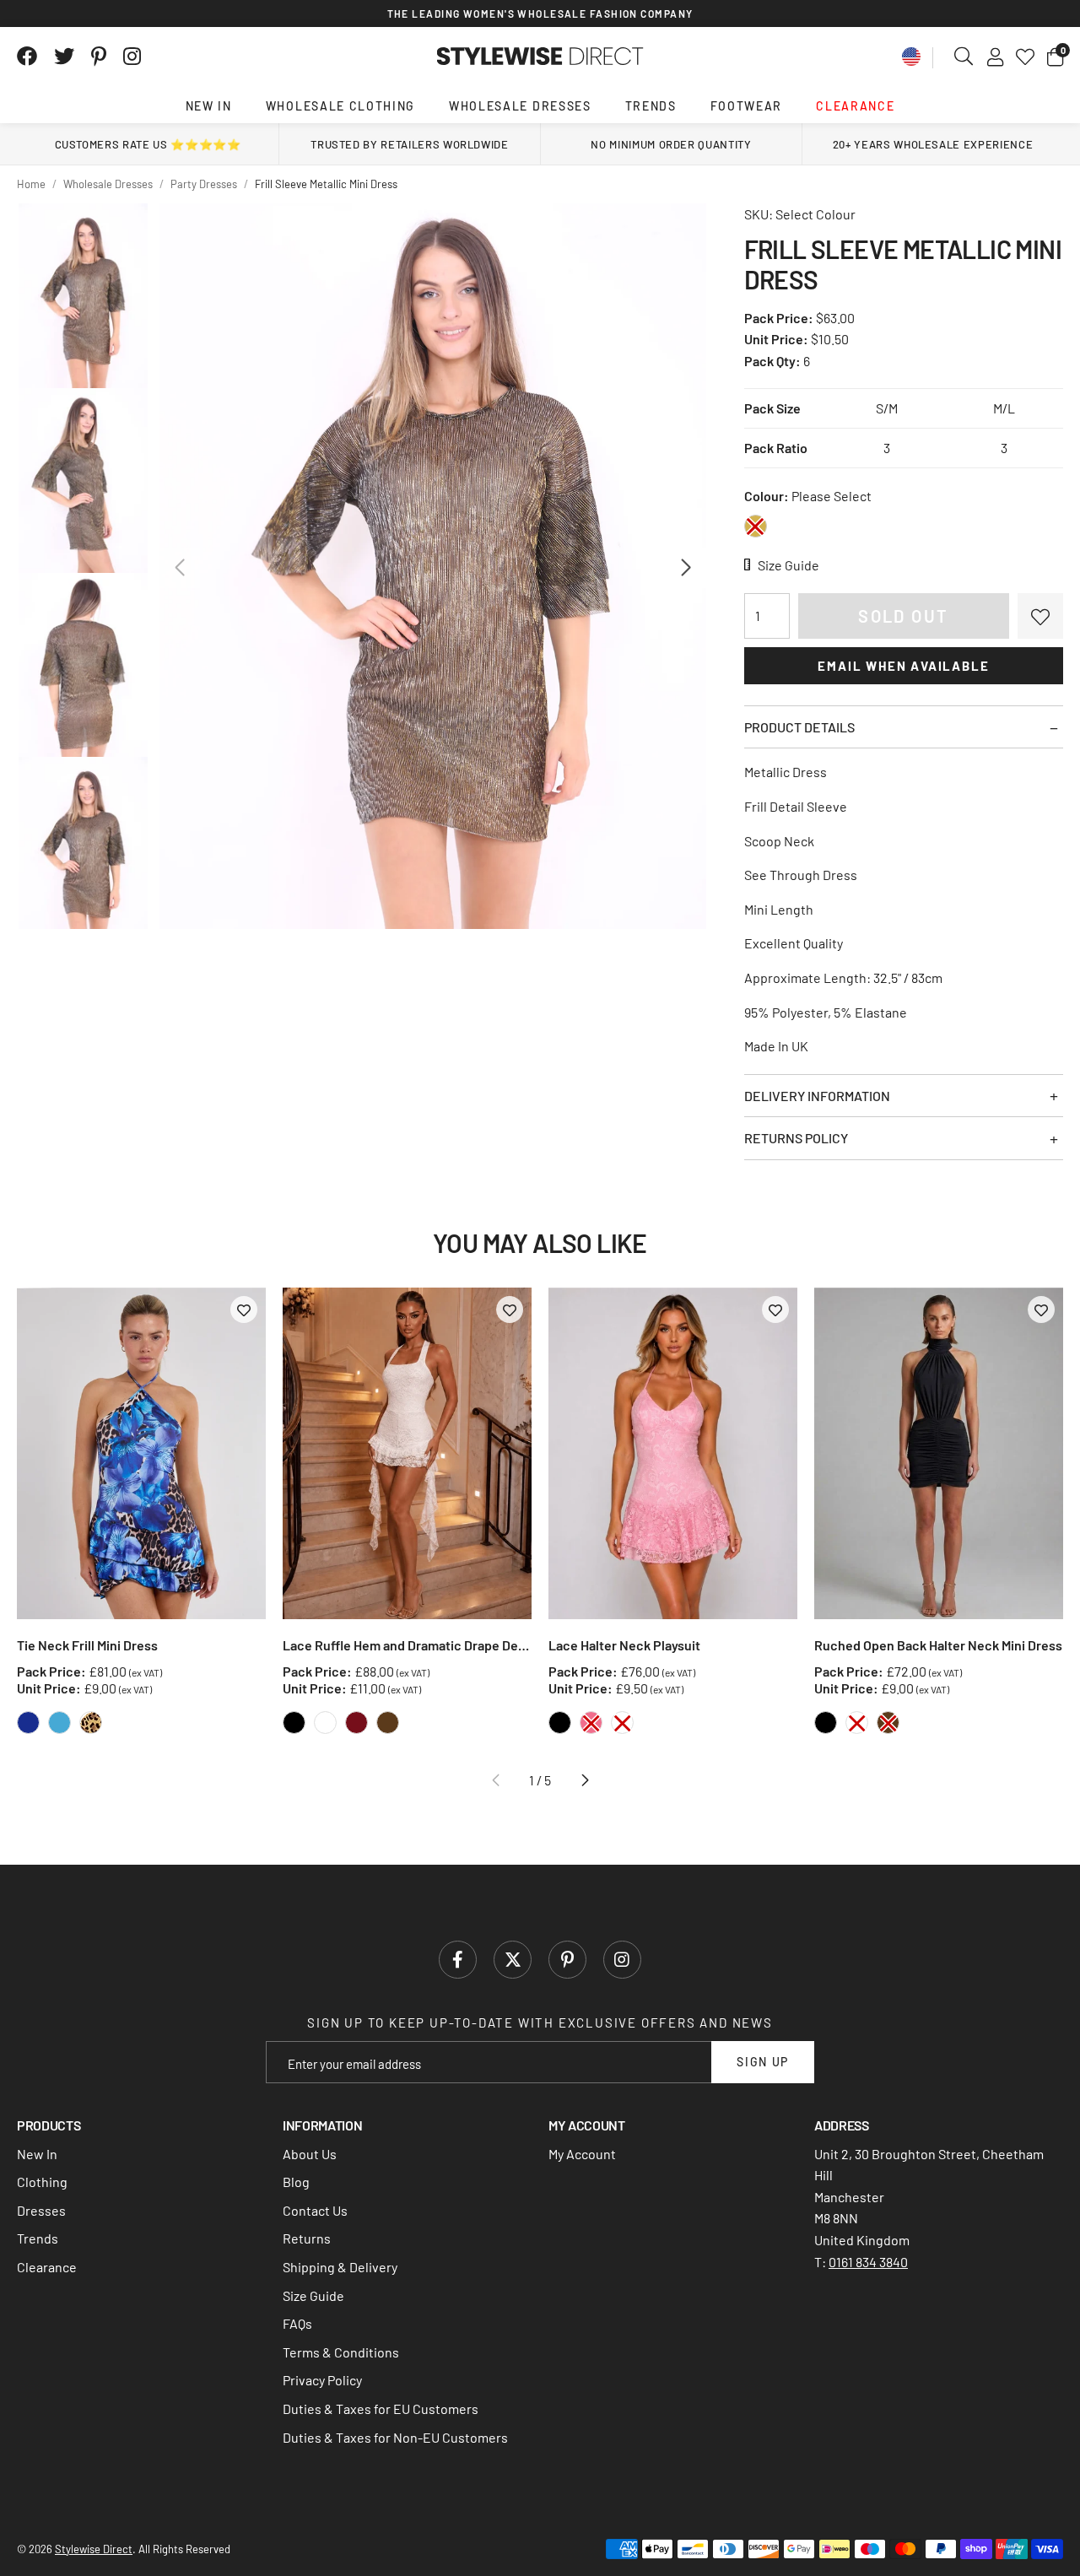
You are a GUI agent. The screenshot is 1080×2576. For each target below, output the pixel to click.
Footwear (746, 106)
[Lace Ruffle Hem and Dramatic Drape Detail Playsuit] (407, 1453)
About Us (310, 2154)
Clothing (42, 2182)
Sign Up (763, 2062)
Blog (296, 2182)
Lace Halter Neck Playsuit (624, 1645)
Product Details (799, 727)
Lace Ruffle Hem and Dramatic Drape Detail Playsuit (407, 1645)
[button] (1055, 57)
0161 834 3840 (868, 2262)
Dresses (41, 2210)
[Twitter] (64, 57)
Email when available (903, 666)
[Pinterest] (99, 57)
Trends (651, 106)
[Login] (995, 57)
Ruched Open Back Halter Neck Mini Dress (938, 1645)
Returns (307, 2238)
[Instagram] (133, 57)
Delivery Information (817, 1096)
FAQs (297, 2323)
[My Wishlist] (1025, 57)
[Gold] (756, 526)
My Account (582, 2154)
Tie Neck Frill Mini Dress (87, 1645)
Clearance (855, 106)
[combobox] (964, 57)
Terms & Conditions (341, 2352)
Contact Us (315, 2210)
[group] (433, 566)
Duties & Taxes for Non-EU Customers (395, 2437)
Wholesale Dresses (520, 106)
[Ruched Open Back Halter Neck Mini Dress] (939, 1453)
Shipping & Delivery (340, 2267)
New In (209, 106)
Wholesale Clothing (340, 106)
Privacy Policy (322, 2380)
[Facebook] (27, 57)
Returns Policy (796, 1138)
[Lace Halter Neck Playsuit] (673, 1453)
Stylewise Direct (540, 57)
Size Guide (313, 2295)
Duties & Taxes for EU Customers (381, 2409)
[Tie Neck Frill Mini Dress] (141, 1453)
